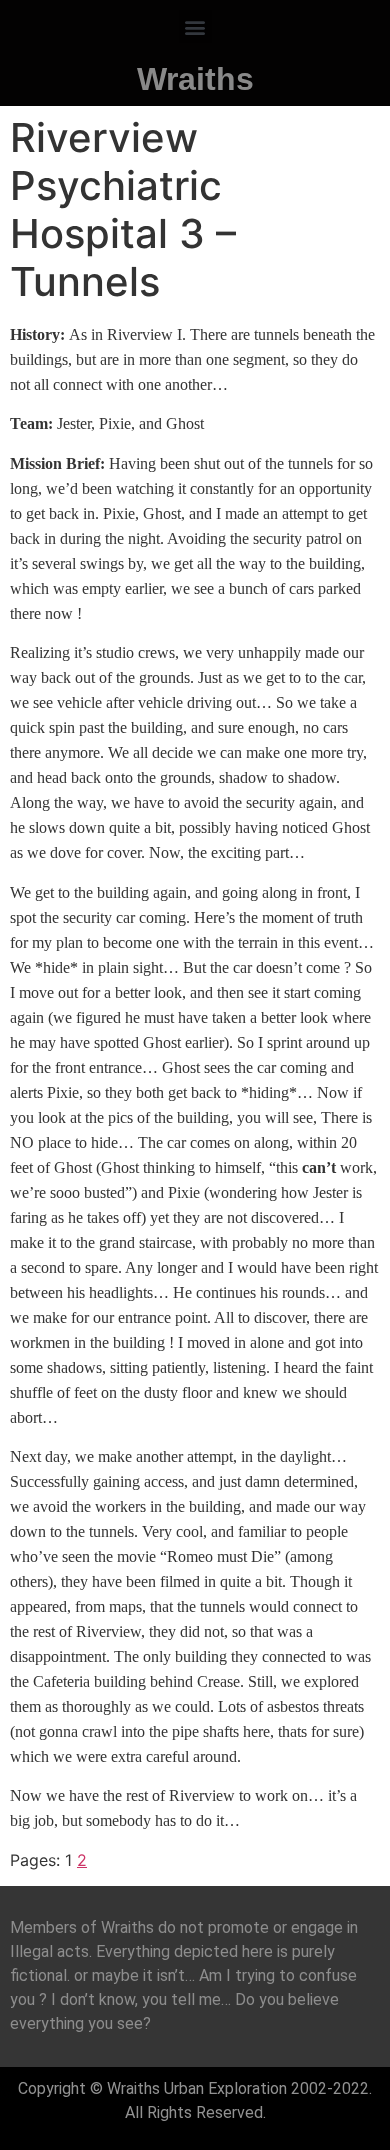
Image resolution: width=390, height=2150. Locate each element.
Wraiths (195, 79)
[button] (195, 26)
